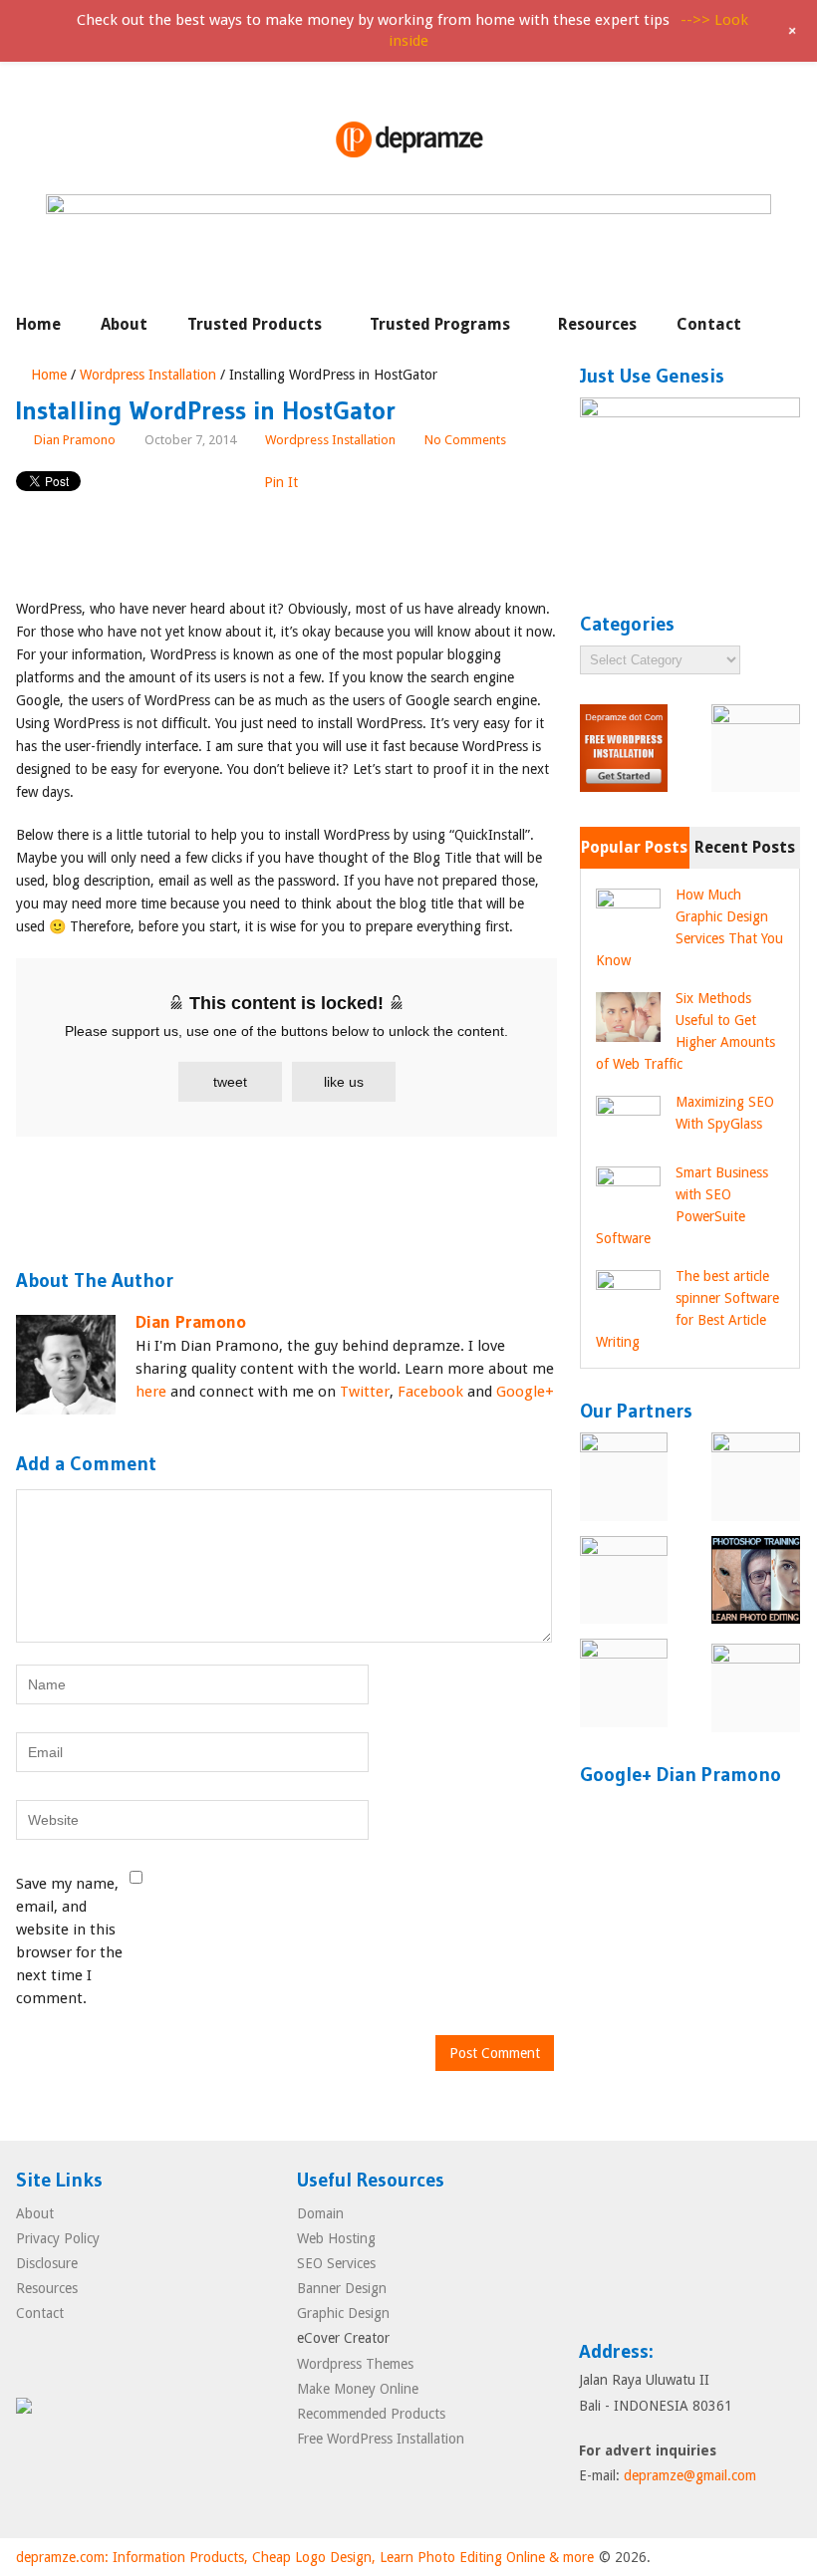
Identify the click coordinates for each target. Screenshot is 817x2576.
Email (596, 2210)
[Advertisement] (379, 546)
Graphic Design (343, 2313)
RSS (747, 2210)
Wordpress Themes (355, 2364)
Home (38, 324)
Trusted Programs (440, 324)
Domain (320, 2213)
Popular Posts (634, 847)
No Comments (465, 440)
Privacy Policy (58, 2238)
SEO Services (336, 2263)
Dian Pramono (75, 440)
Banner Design (342, 2288)
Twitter (365, 1392)
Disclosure (47, 2263)
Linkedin (709, 2210)
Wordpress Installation (148, 375)
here (151, 1392)
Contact (709, 324)
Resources (597, 324)
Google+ (525, 1392)
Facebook (430, 1392)
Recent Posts (745, 847)
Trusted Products (255, 324)
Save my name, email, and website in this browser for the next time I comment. (69, 1941)
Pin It (281, 482)
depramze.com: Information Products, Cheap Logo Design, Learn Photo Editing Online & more (305, 2557)
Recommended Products (371, 2414)
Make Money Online (358, 2389)
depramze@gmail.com (690, 2475)
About (124, 324)
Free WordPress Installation (381, 2439)
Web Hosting (336, 2238)
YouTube (634, 2281)
